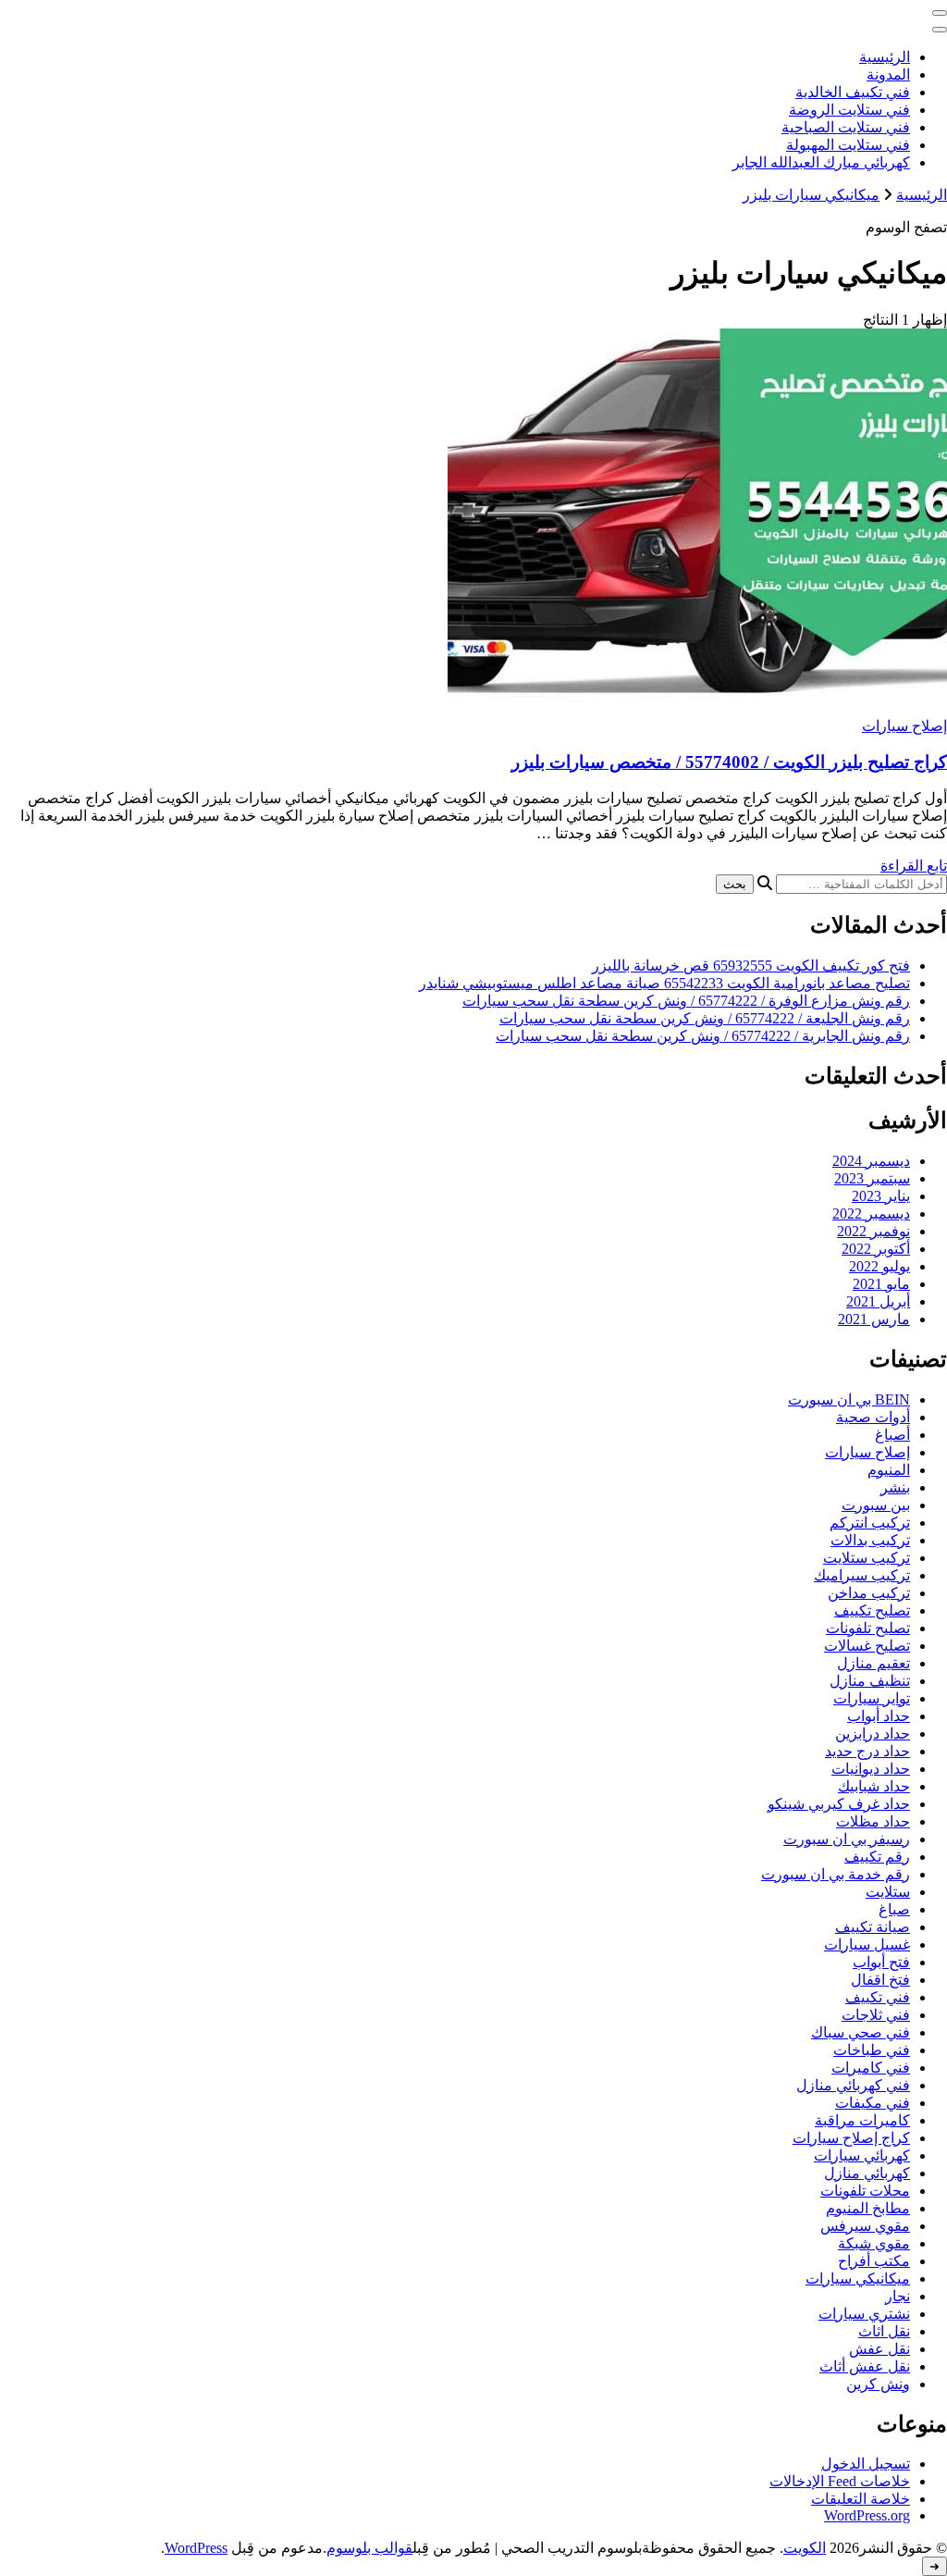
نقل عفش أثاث (865, 2366)
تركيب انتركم (870, 1523)
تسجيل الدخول (866, 2464)
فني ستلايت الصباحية (846, 127)
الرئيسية (885, 57)
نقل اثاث (884, 2331)
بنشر (895, 1487)
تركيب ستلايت (867, 1558)
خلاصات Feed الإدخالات (840, 2481)
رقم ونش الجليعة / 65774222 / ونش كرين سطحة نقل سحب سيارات (705, 1018)
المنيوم (889, 1470)
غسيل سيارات (867, 1944)
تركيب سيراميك (862, 1575)
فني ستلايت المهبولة (848, 145)
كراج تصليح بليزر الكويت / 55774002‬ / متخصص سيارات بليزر (729, 762)
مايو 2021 (881, 1284)
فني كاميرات (871, 2068)
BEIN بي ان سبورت (849, 1399)
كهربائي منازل (867, 2173)
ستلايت (888, 1892)
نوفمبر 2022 (873, 1231)
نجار (898, 2296)
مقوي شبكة (874, 2243)
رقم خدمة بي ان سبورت (836, 1874)
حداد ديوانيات (871, 1769)
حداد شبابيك (874, 1786)
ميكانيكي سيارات (858, 2279)
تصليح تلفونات (868, 1628)
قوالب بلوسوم (369, 2548)
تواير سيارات (872, 1698)
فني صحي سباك (861, 2032)
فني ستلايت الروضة (849, 110)
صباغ (894, 1909)
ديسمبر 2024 (871, 1161)
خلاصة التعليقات (861, 2499)
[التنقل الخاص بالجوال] (940, 13)
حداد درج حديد (867, 1751)
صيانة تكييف (873, 1927)
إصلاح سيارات (904, 726)
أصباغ (892, 1435)
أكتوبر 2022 (876, 1249)
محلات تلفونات (865, 2191)
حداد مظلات (873, 1821)
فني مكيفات (873, 2103)
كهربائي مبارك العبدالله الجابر (821, 162)
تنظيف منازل (870, 1681)
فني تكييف (878, 1997)
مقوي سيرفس (865, 2226)
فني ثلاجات (876, 2015)
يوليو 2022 (879, 1266)
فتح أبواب (881, 1962)
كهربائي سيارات (862, 2155)
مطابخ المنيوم (868, 2208)
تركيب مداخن (869, 1593)
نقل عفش (879, 2349)
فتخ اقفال (880, 1980)
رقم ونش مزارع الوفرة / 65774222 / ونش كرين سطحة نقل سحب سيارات (686, 1001)
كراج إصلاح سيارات (851, 2138)
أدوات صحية (873, 1417)
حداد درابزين (873, 1734)
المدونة (888, 74)
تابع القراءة (914, 866)
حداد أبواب (879, 1716)
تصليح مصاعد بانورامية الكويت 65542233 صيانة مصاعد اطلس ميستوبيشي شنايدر (664, 983)
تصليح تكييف (872, 1610)
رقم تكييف (877, 1857)
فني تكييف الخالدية (853, 92)
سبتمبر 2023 (872, 1178)
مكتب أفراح (874, 2261)
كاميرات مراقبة (862, 2120)
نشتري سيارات (864, 2314)
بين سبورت (876, 1505)
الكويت (805, 2548)
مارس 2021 (874, 1319)
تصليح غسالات (867, 1646)
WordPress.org (867, 2515)
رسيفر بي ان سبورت (847, 1839)
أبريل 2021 (878, 1301)
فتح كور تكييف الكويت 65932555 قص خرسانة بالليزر (751, 966)
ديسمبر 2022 (871, 1214)
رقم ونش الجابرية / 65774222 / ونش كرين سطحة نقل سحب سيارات (703, 1036)
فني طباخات (872, 2050)
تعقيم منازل (873, 1663)
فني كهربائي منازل (853, 2085)
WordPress (196, 2548)
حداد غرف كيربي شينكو (839, 1804)
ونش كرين (878, 2384)
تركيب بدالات (870, 1540)
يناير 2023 (881, 1196)
